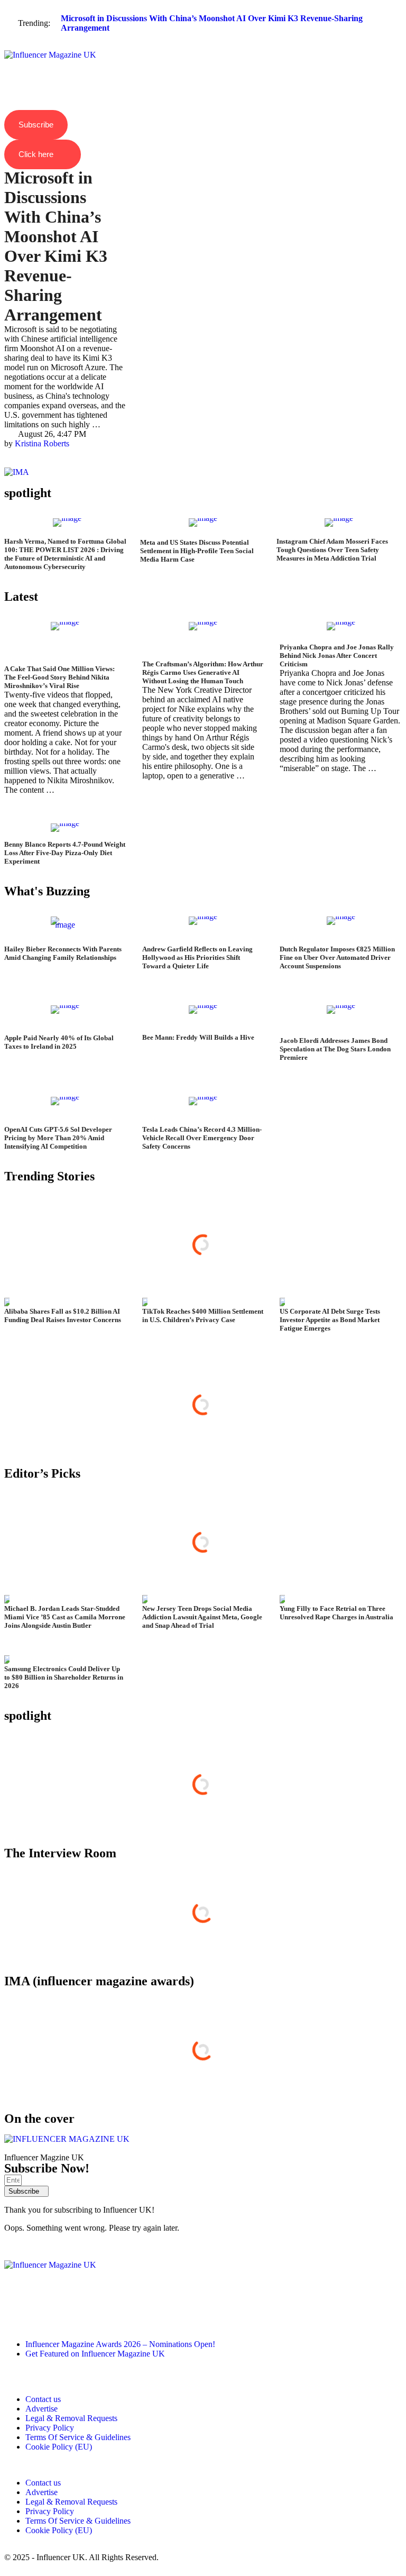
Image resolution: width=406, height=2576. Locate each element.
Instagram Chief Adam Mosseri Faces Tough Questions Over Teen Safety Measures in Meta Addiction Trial (332, 550)
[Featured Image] (67, 528)
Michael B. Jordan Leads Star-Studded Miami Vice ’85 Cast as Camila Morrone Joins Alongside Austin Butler (65, 1617)
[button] (203, 46)
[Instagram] (17, 2316)
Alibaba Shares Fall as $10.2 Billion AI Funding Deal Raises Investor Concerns (63, 1315)
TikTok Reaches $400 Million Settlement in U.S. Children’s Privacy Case (203, 1315)
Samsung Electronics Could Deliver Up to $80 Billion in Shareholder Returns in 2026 (64, 1677)
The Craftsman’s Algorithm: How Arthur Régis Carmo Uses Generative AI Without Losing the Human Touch (203, 672)
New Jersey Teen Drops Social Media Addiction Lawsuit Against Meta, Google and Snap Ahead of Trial (202, 1617)
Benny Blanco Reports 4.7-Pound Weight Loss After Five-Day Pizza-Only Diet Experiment (65, 853)
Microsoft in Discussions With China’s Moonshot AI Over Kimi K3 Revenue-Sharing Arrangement (56, 246)
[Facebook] (46, 2316)
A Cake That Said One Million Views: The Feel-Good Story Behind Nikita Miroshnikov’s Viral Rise (59, 677)
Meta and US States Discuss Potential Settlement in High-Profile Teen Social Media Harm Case (197, 551)
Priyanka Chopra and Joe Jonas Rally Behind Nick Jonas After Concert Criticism (337, 656)
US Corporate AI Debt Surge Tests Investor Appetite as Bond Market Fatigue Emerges (330, 1320)
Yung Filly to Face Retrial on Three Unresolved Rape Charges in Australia (336, 1613)
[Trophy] (103, 2316)
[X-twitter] (75, 2316)
